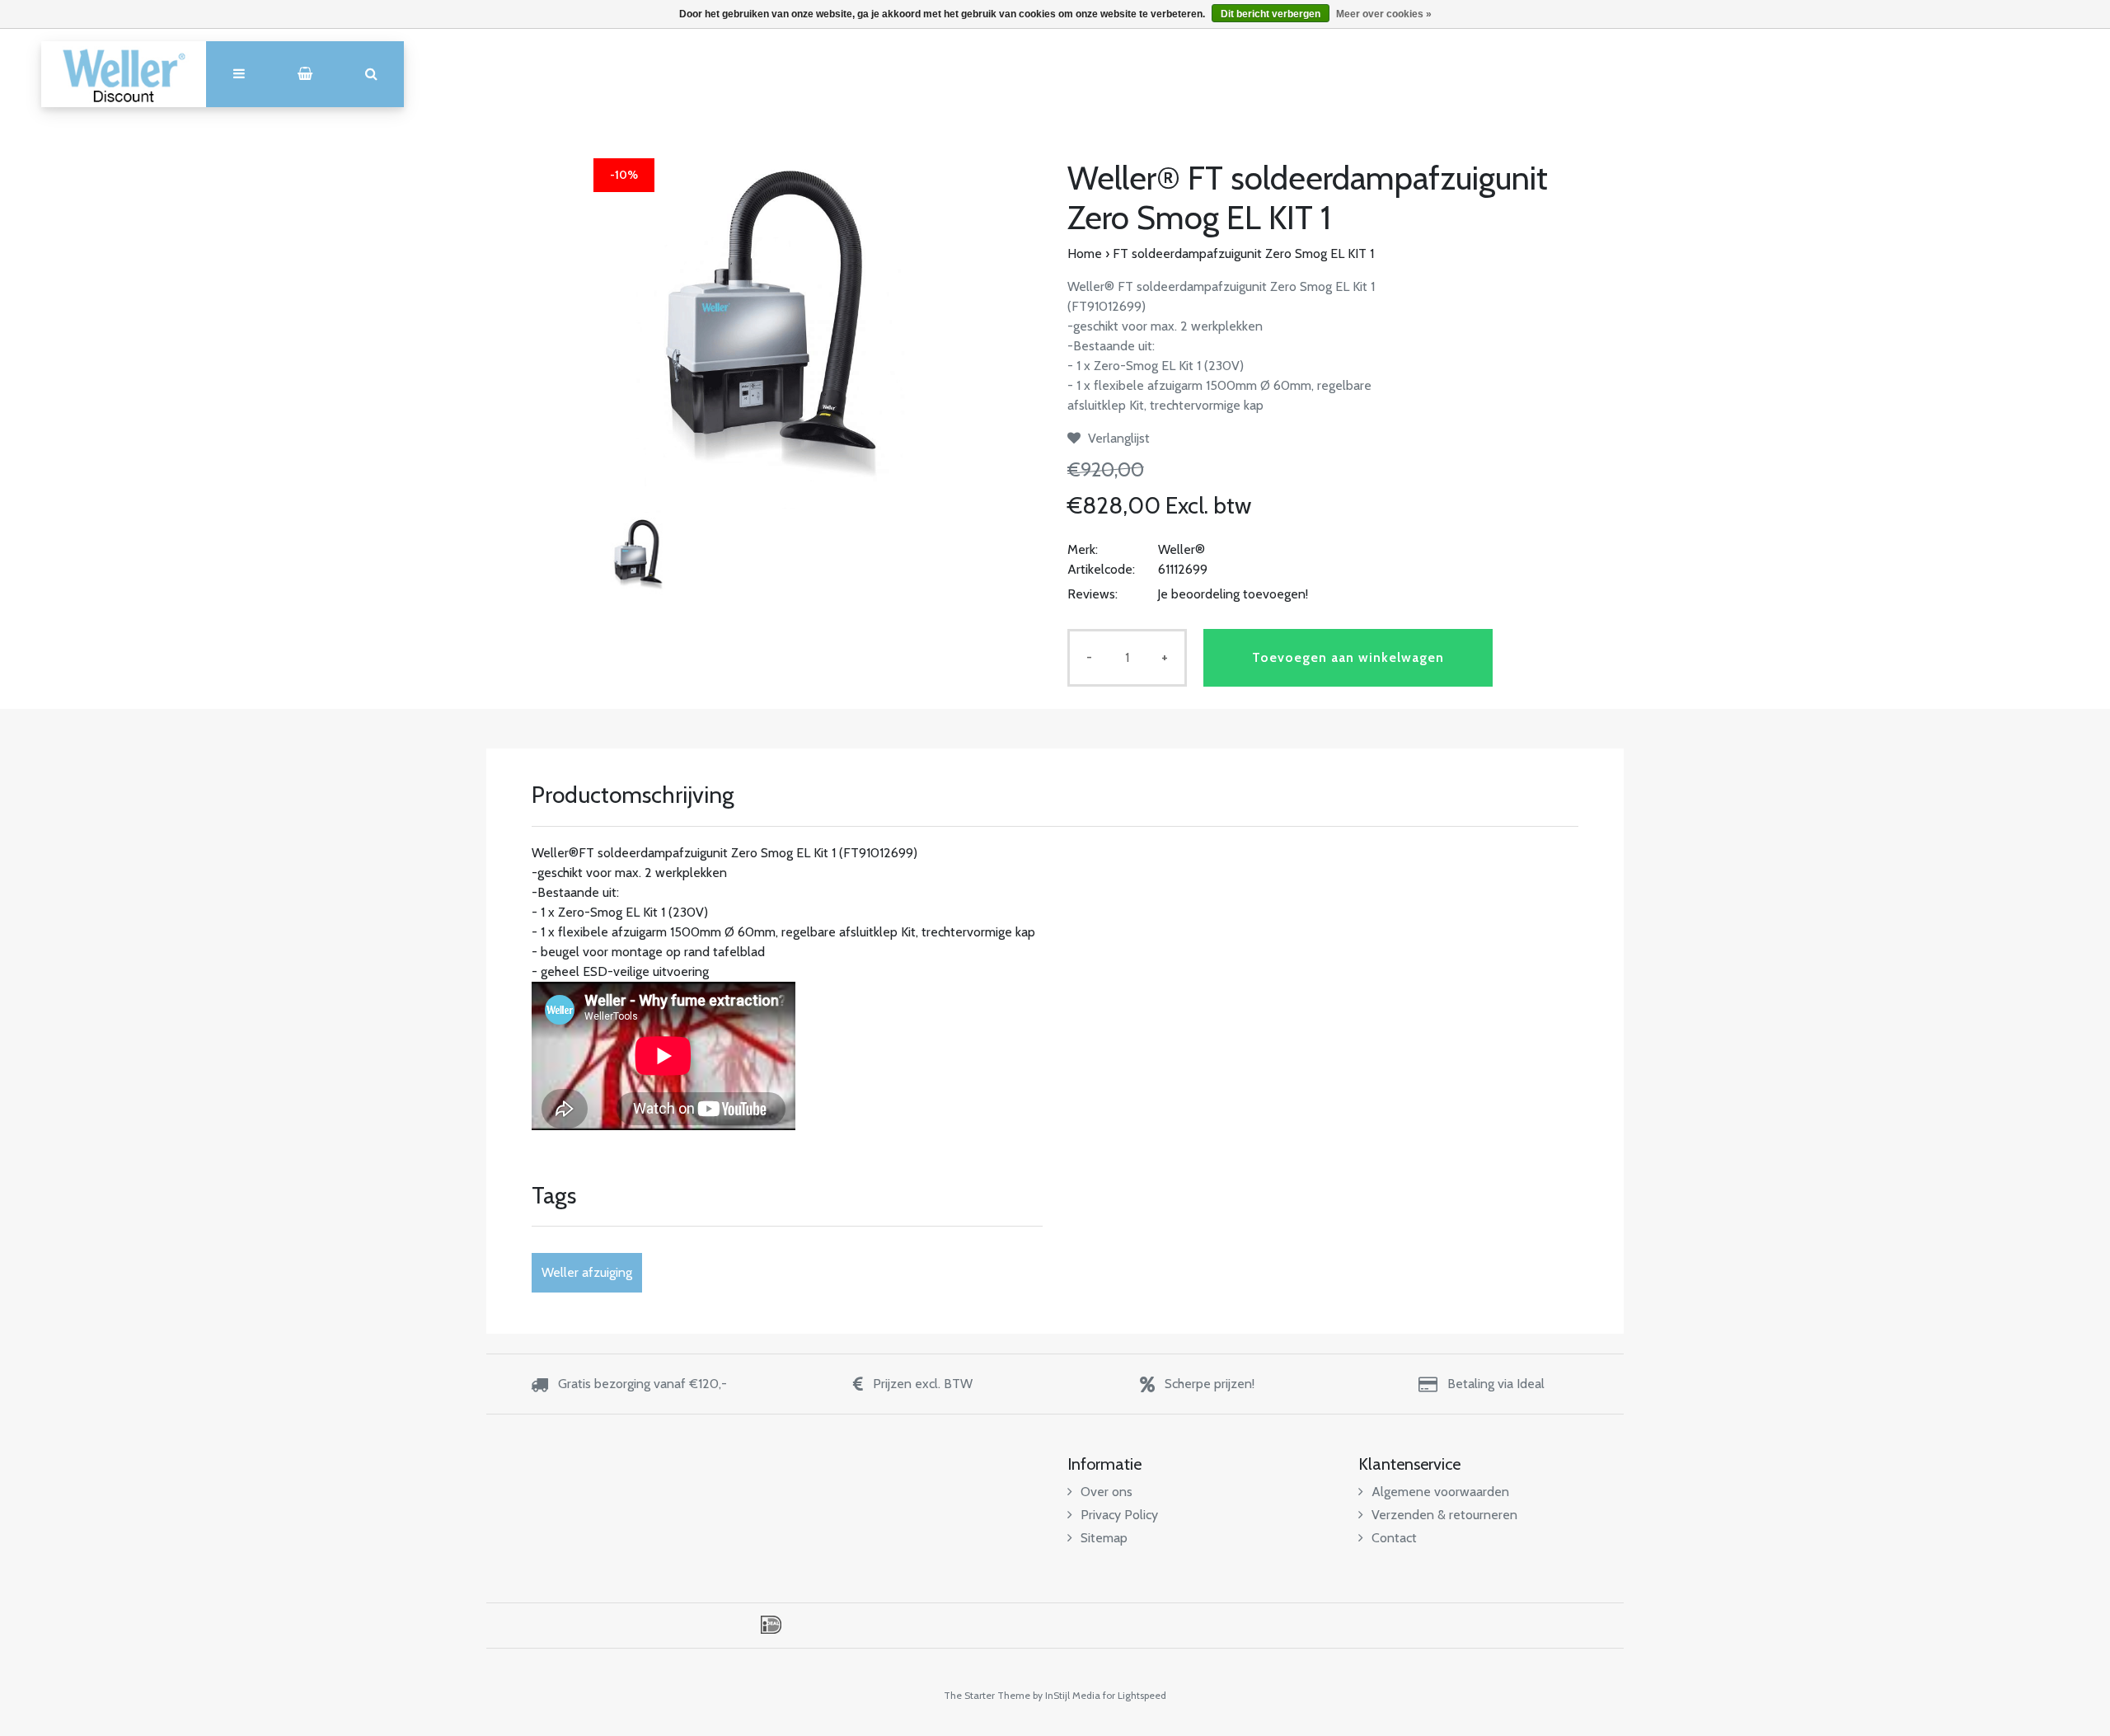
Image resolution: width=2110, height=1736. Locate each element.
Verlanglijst (1117, 438)
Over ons (1107, 1492)
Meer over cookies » (1384, 14)
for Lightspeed (1135, 1695)
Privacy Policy (1119, 1515)
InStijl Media (1073, 1695)
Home (1085, 253)
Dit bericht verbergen (1271, 14)
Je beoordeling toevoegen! (1233, 594)
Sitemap (1104, 1538)
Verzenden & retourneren (1444, 1515)
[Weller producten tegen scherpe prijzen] (124, 74)
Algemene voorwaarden (1440, 1492)
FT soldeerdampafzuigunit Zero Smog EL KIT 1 (1243, 253)
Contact (1394, 1538)
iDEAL (771, 1625)
